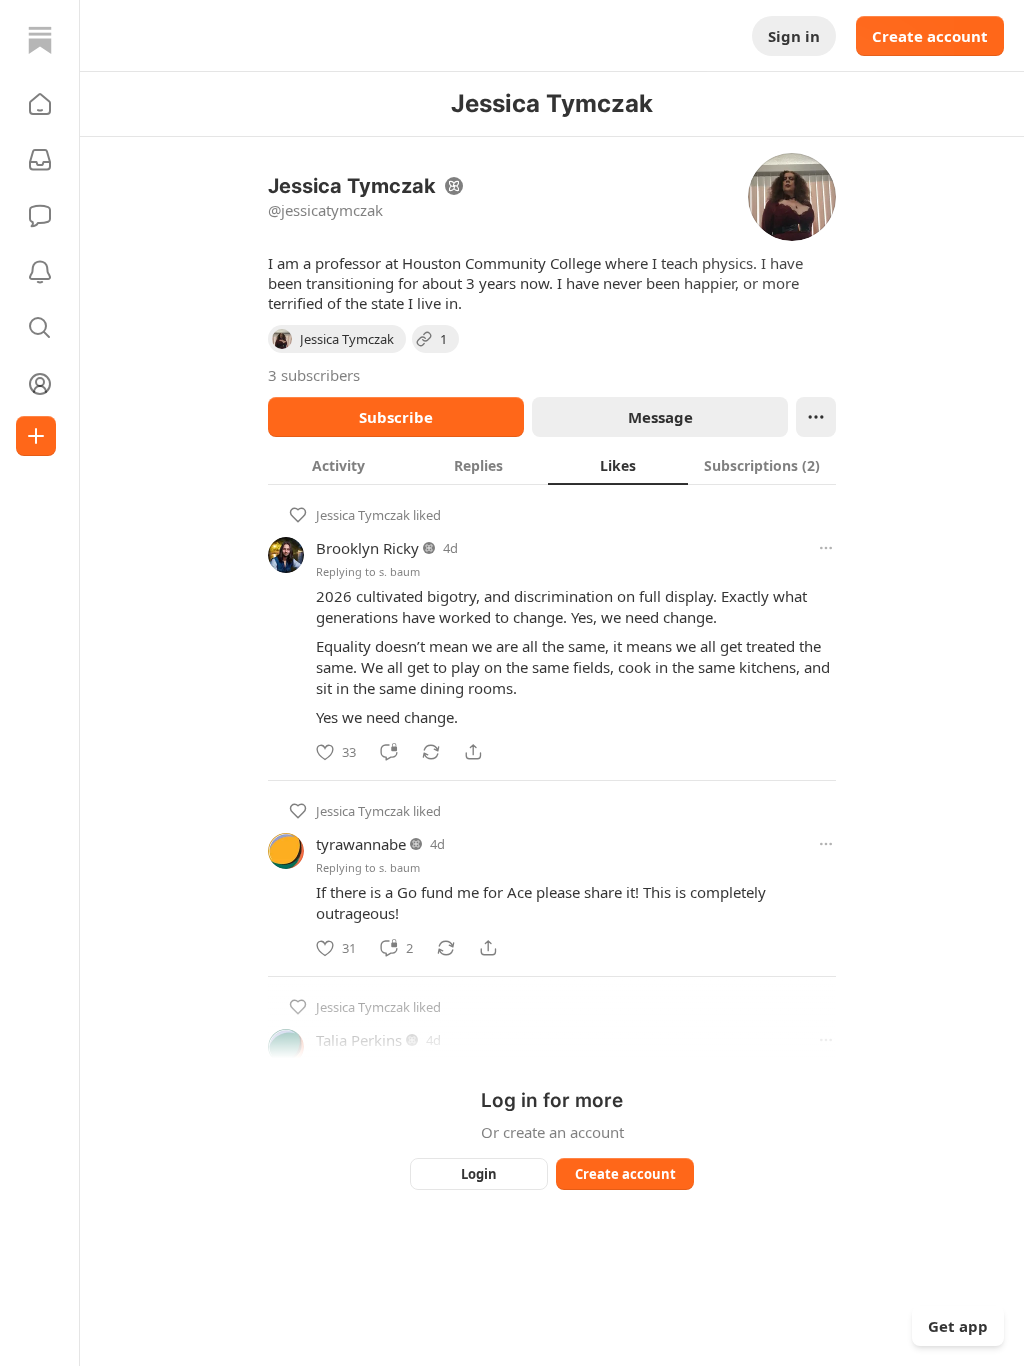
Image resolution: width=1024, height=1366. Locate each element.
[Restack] (431, 752)
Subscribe (396, 417)
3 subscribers (314, 375)
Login (479, 1174)
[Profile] (40, 384)
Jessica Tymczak (363, 515)
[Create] (36, 436)
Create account (930, 36)
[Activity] (40, 272)
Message (660, 417)
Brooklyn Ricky (367, 548)
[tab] (338, 465)
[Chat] (40, 216)
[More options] (826, 548)
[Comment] (389, 752)
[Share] (473, 752)
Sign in (794, 36)
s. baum (399, 571)
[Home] (40, 40)
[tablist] (552, 465)
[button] (40, 104)
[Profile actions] (816, 417)
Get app (958, 1326)
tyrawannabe (361, 844)
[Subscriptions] (40, 160)
